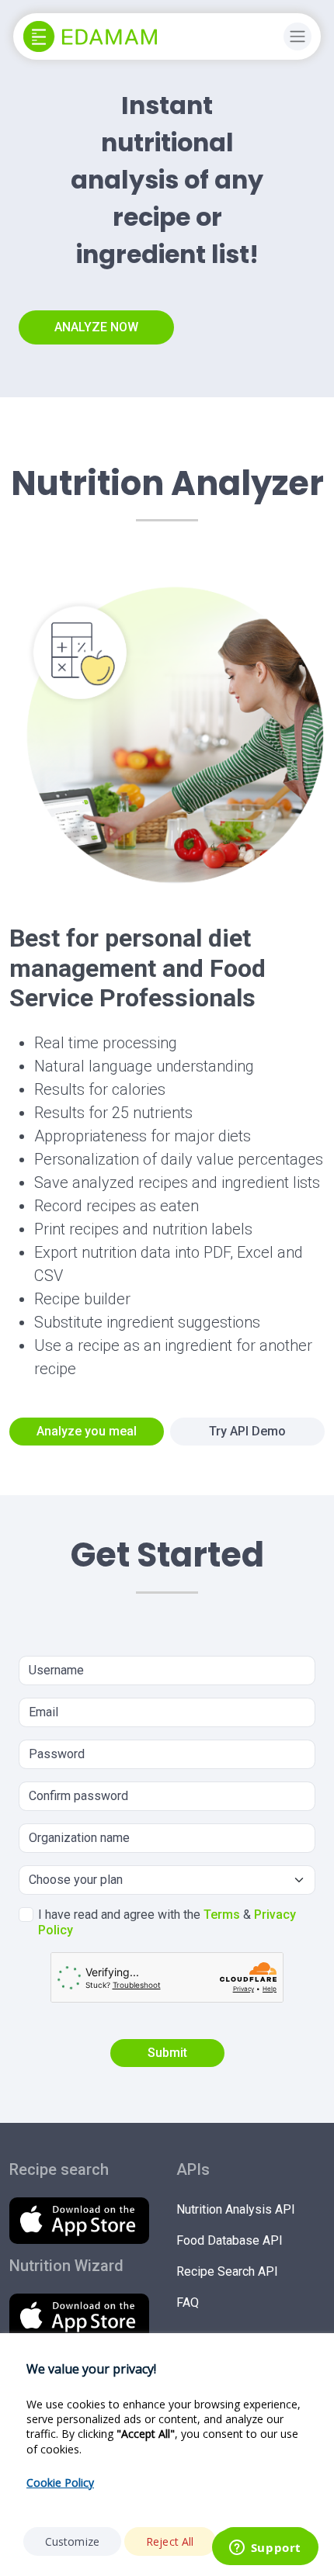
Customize (72, 2541)
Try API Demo (247, 1431)
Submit (167, 2053)
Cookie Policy (60, 2483)
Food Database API (230, 2240)
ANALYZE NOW (96, 327)
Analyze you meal (87, 1431)
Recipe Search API (227, 2271)
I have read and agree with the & (167, 1922)
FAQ (188, 2302)
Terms (222, 1915)
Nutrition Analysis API (236, 2209)
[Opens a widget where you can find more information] (265, 2549)
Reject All (170, 2541)
